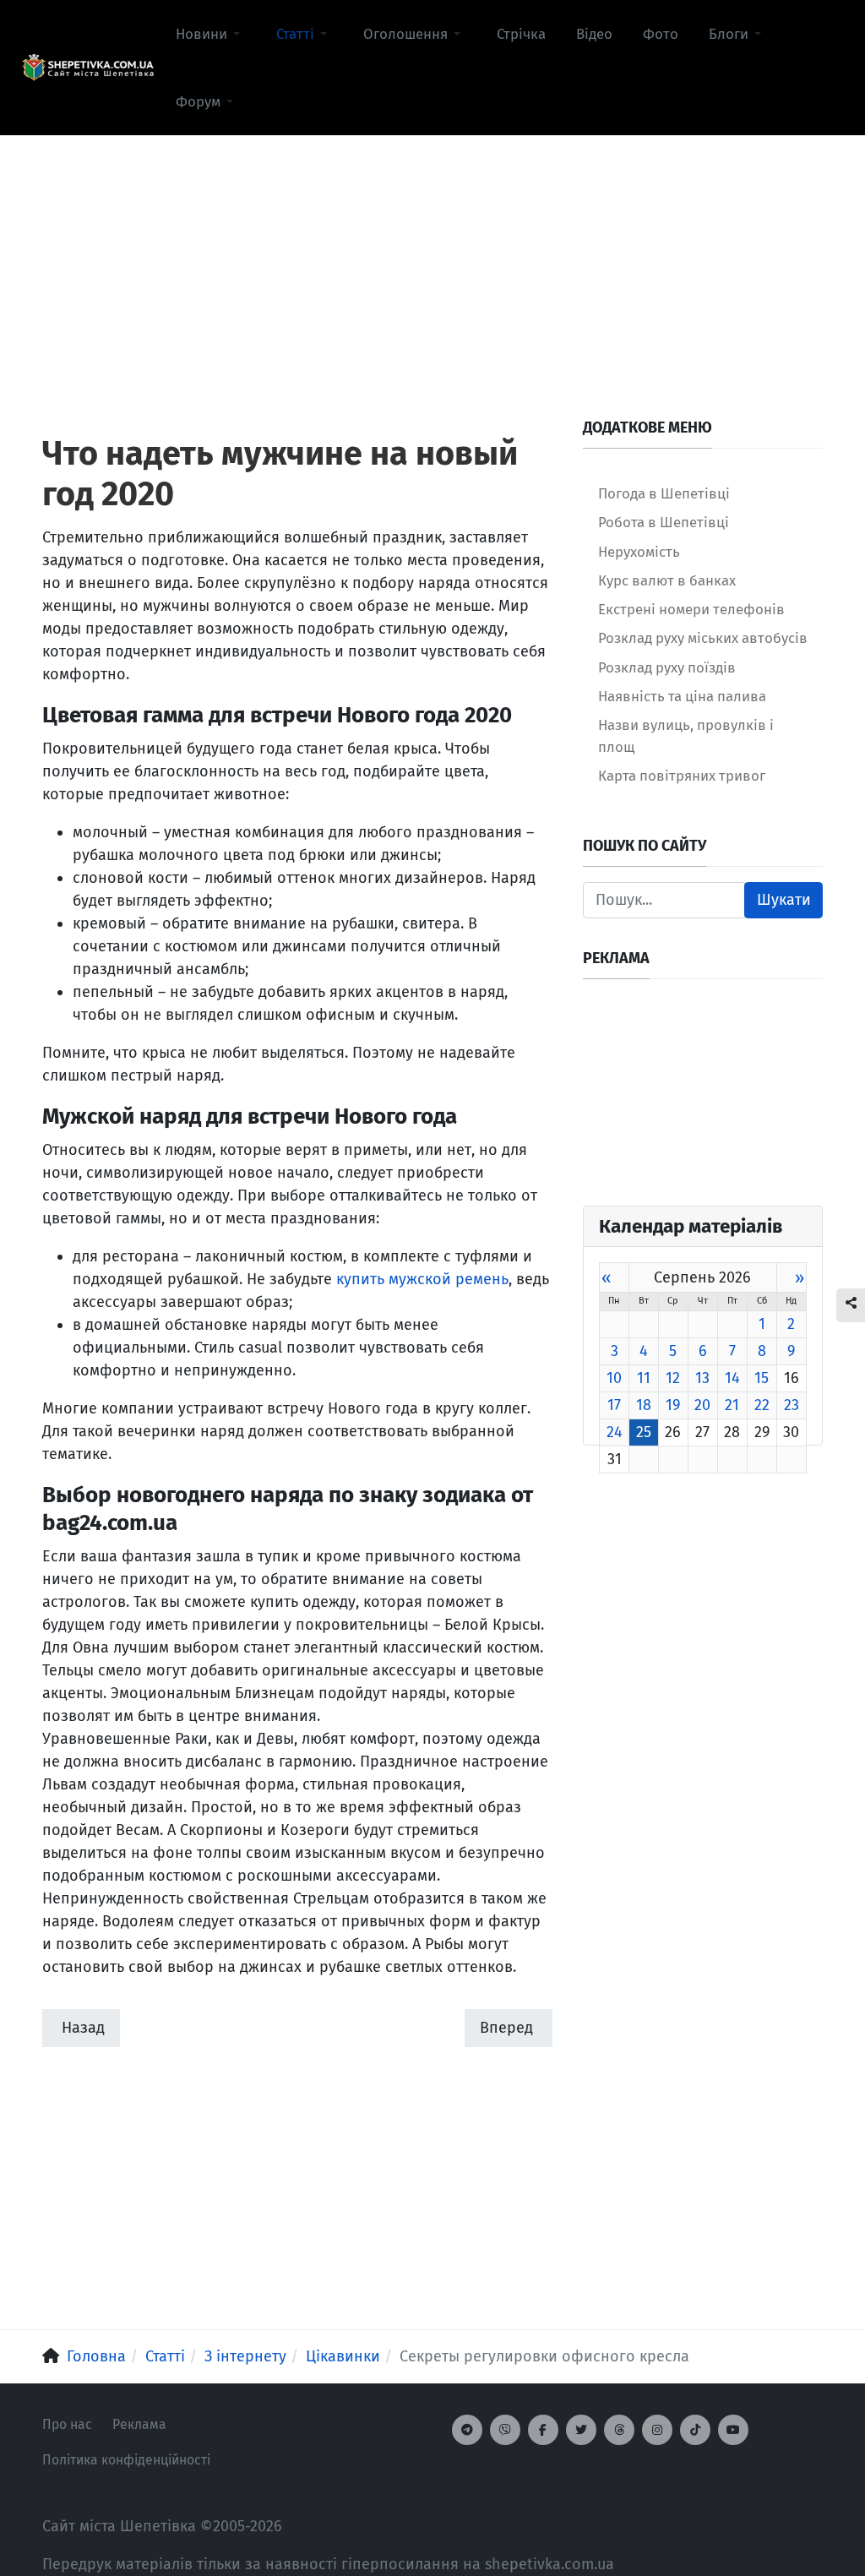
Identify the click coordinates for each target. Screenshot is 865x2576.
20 (702, 1405)
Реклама (139, 2424)
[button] (211, 34)
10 (614, 1378)
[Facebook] (543, 2430)
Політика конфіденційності (126, 2460)
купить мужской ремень (422, 1279)
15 (762, 1378)
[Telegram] (467, 2430)
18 (644, 1405)
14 (732, 1378)
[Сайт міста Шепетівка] (88, 68)
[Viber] (505, 2430)
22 (762, 1405)
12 (673, 1378)
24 (615, 1432)
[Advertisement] (432, 254)
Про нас (67, 2424)
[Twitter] (581, 2430)
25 (644, 1432)
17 (614, 1405)
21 (732, 1405)
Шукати (784, 900)
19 (673, 1405)
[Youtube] (733, 2430)
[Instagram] (657, 2430)
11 (644, 1378)
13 (702, 1378)
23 (792, 1405)
